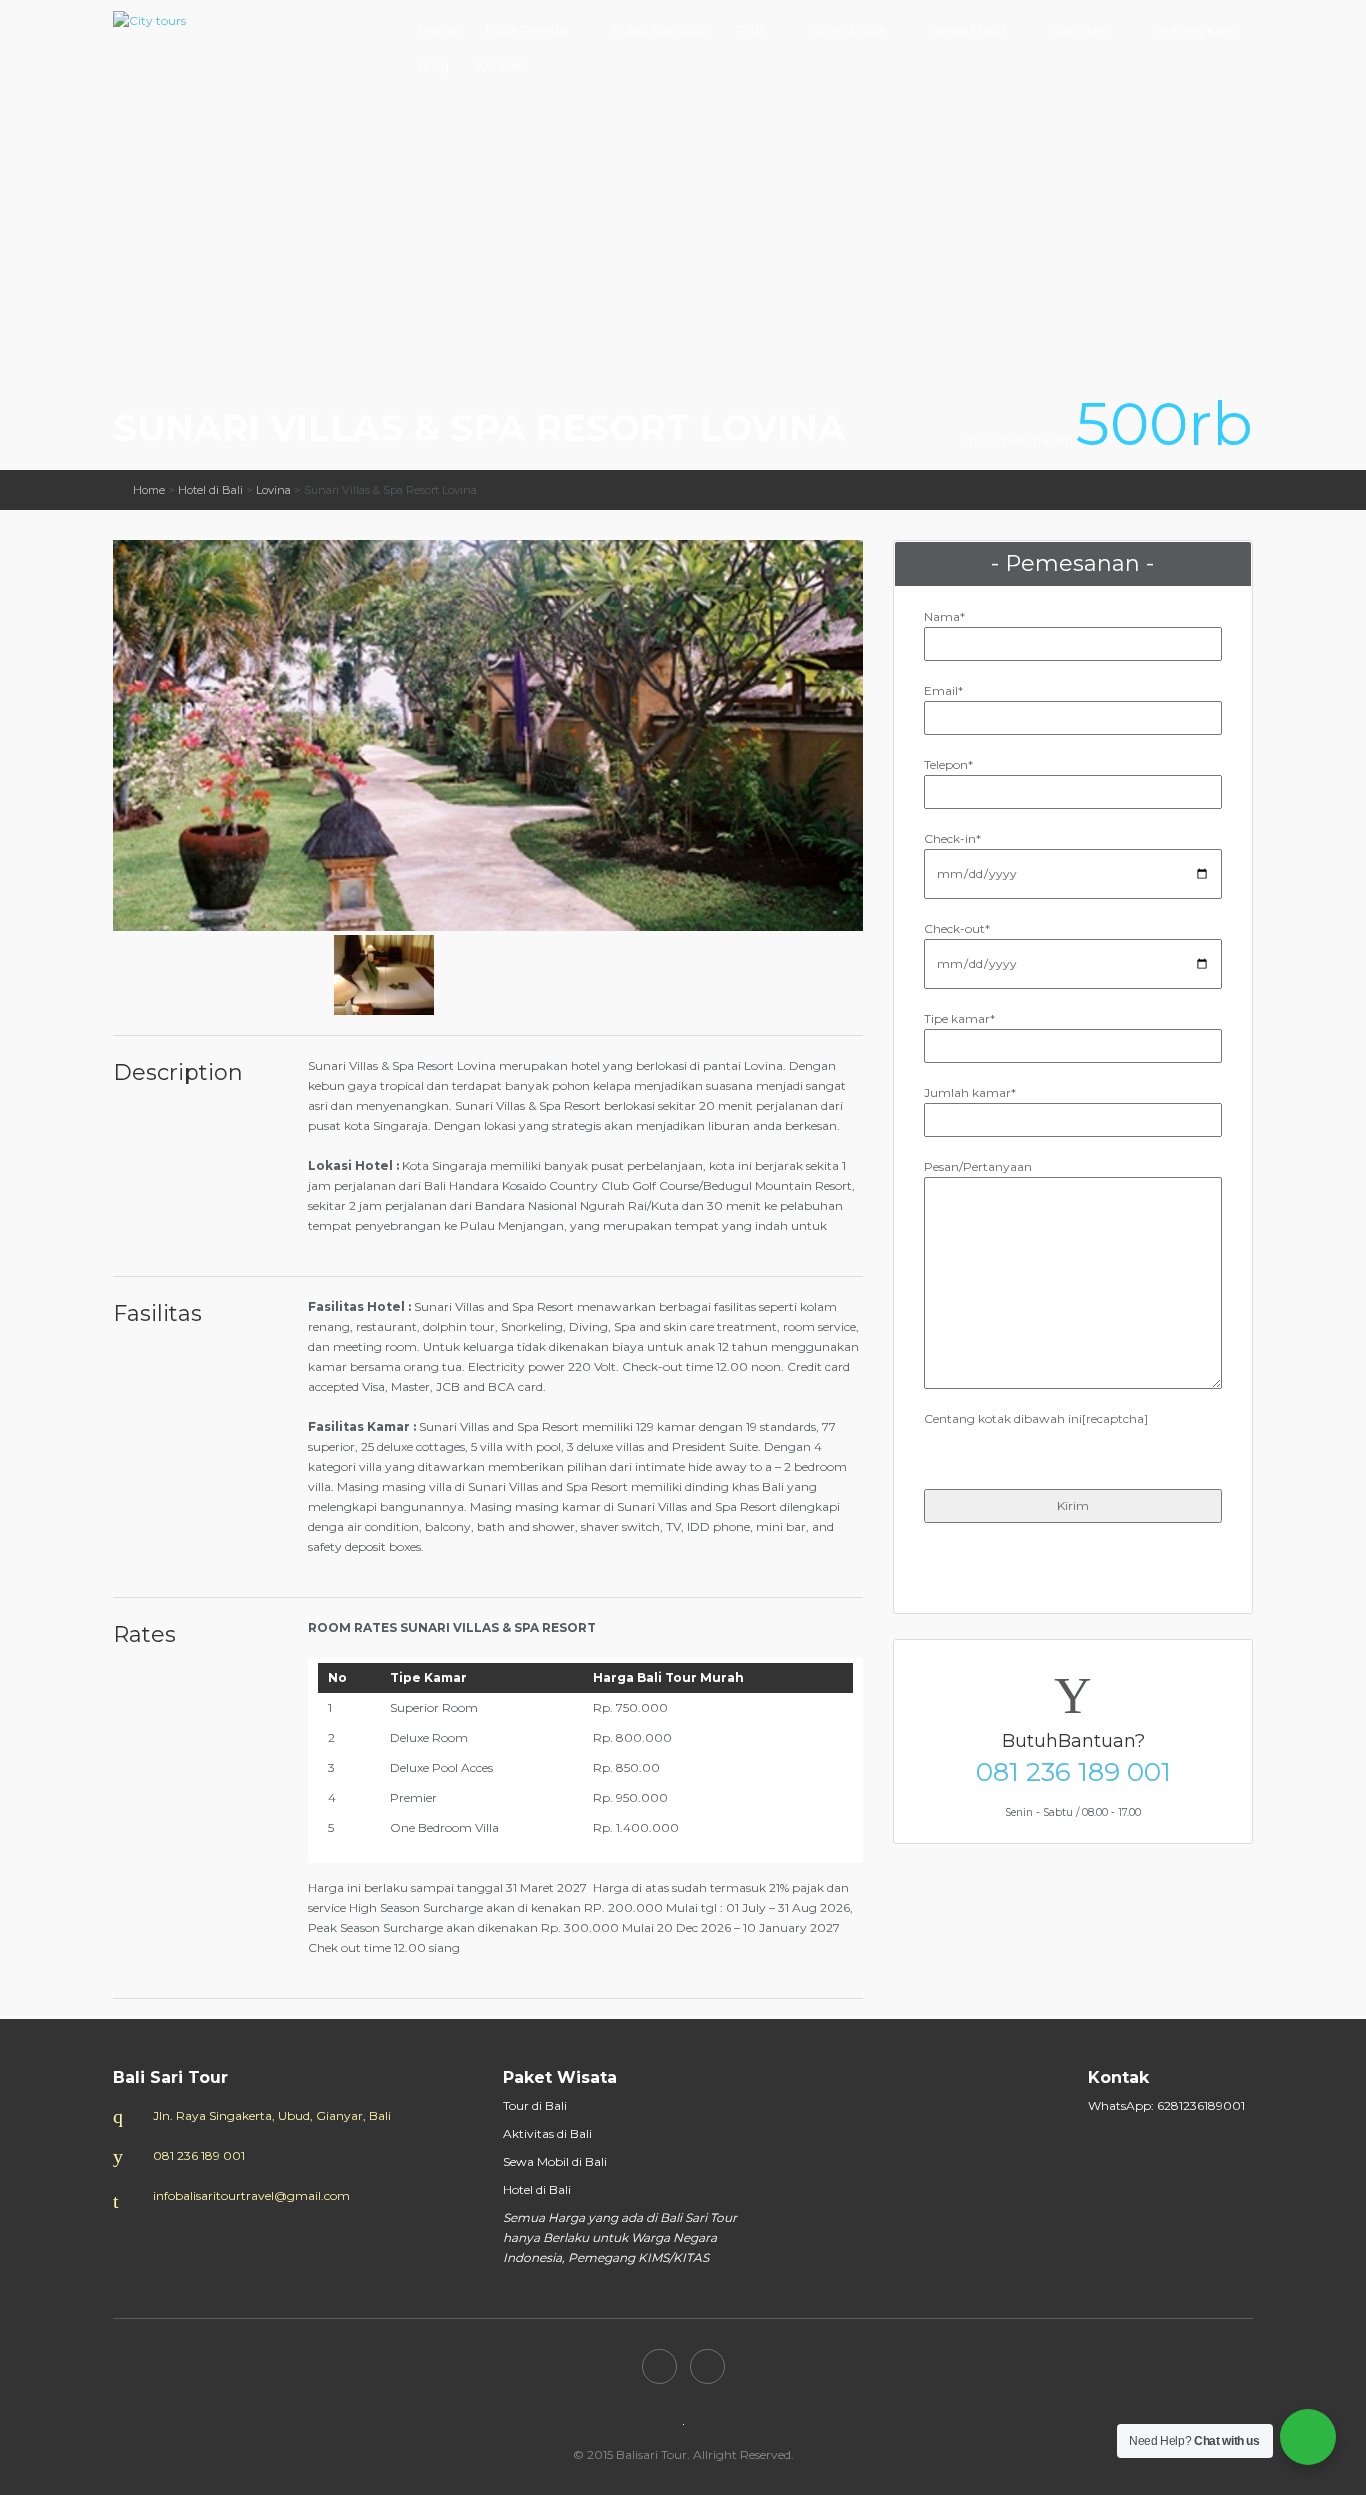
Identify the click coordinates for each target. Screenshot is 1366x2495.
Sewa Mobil (969, 30)
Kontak (499, 65)
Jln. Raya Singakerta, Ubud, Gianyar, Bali (272, 2115)
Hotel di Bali (210, 490)
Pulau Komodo (660, 30)
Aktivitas (1079, 30)
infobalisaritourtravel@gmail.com (251, 2195)
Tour (750, 30)
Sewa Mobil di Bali (555, 2161)
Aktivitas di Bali (547, 2133)
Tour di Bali (535, 2105)
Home (438, 30)
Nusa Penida (526, 30)
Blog (433, 65)
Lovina (273, 490)
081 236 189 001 (1073, 1772)
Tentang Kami (1195, 30)
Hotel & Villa (847, 30)
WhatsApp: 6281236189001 (1166, 2105)
